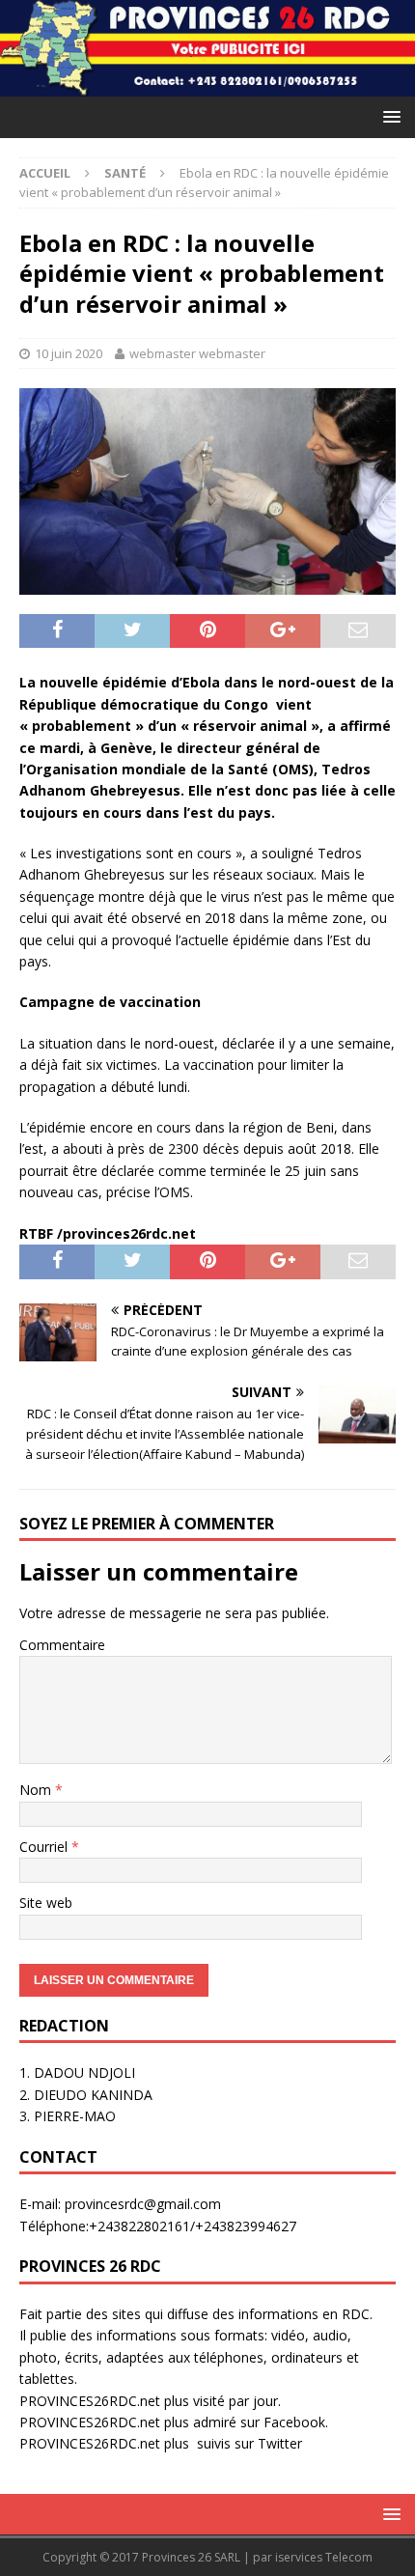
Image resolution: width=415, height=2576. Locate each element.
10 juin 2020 (69, 353)
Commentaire (62, 1645)
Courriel (45, 1847)
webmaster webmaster (197, 353)
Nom (37, 1790)
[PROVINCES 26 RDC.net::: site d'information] (207, 84)
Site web (46, 1903)
